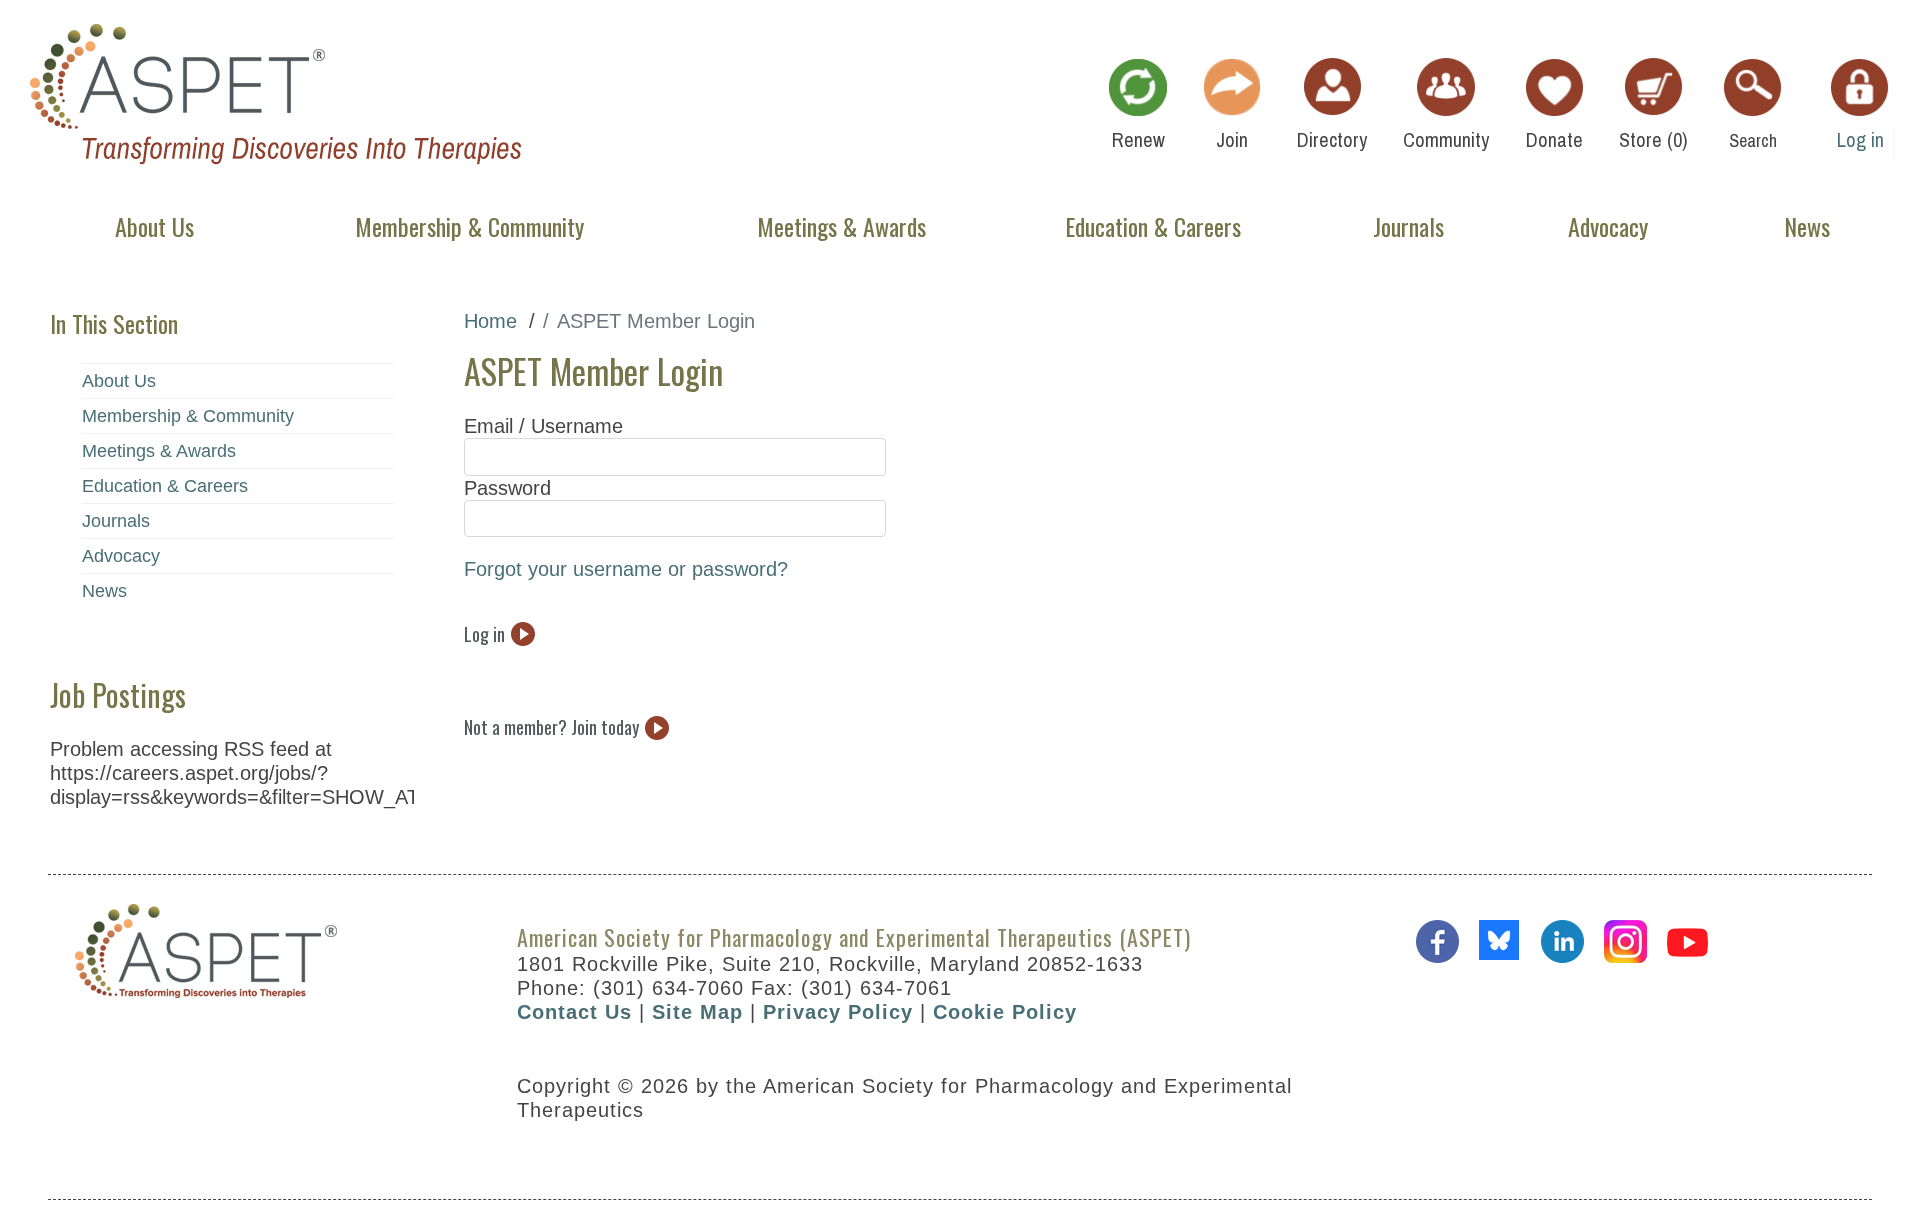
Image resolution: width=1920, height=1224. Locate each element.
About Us (119, 381)
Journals (116, 521)
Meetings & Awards (159, 451)
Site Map (697, 1012)
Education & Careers (165, 486)
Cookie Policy (1005, 1012)
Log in (484, 633)
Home (490, 321)
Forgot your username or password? (626, 569)
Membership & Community (188, 416)
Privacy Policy (838, 1012)
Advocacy (121, 556)
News (104, 591)
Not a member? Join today (551, 727)
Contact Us (574, 1012)
